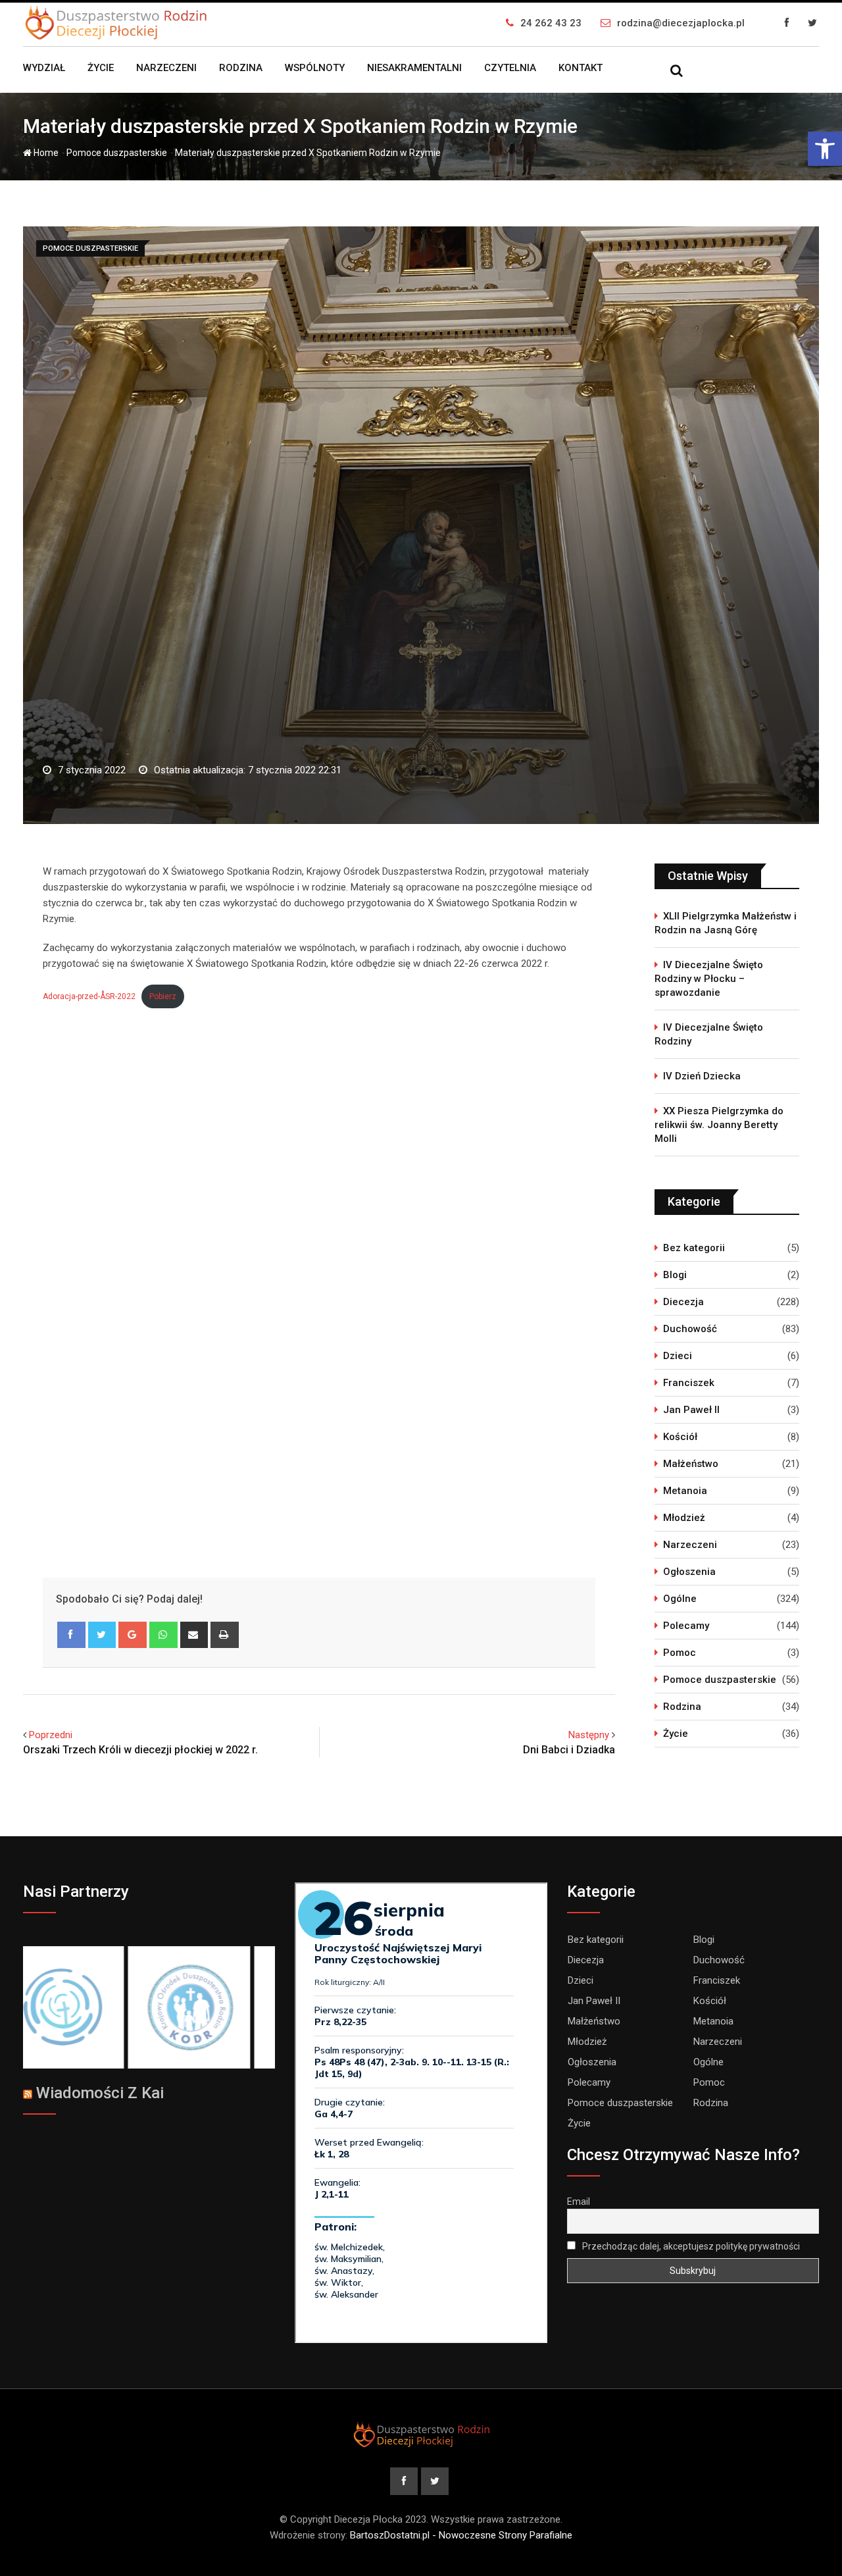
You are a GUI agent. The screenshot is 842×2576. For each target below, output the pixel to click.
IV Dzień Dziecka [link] (702, 1076)
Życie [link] (101, 68)
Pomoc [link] (680, 1653)
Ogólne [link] (680, 1599)
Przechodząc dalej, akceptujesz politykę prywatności (690, 2246)
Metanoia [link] (685, 1491)
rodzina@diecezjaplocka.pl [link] (681, 23)
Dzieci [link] (678, 1356)
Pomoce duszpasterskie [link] (117, 153)
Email (579, 2202)
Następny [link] (589, 1735)
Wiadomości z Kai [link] (100, 2093)
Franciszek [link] (689, 1383)
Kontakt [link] (581, 68)
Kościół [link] (680, 1437)
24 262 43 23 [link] (551, 23)
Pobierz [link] (163, 996)
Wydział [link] (44, 68)
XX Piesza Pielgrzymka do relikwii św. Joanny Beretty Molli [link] (719, 1125)
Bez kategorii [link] (694, 1248)
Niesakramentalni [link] (414, 68)
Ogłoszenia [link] (689, 1572)
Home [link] (45, 153)
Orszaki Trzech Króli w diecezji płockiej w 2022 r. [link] (140, 1750)
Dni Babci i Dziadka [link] (569, 1750)
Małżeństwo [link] (691, 1464)
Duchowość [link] (690, 1329)
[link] (825, 149)
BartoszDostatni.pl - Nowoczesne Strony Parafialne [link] (461, 2535)
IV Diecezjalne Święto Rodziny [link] (709, 1034)
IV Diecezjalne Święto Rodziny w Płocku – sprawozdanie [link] (709, 979)
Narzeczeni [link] (166, 68)
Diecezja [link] (683, 1302)
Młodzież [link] (684, 1518)
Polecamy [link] (686, 1626)
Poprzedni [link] (51, 1735)
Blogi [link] (675, 1275)
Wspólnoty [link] (315, 68)
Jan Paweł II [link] (691, 1410)
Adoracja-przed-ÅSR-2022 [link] (89, 996)
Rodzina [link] (241, 68)
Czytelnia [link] (510, 68)
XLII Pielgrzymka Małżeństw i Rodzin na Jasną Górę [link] (726, 923)
